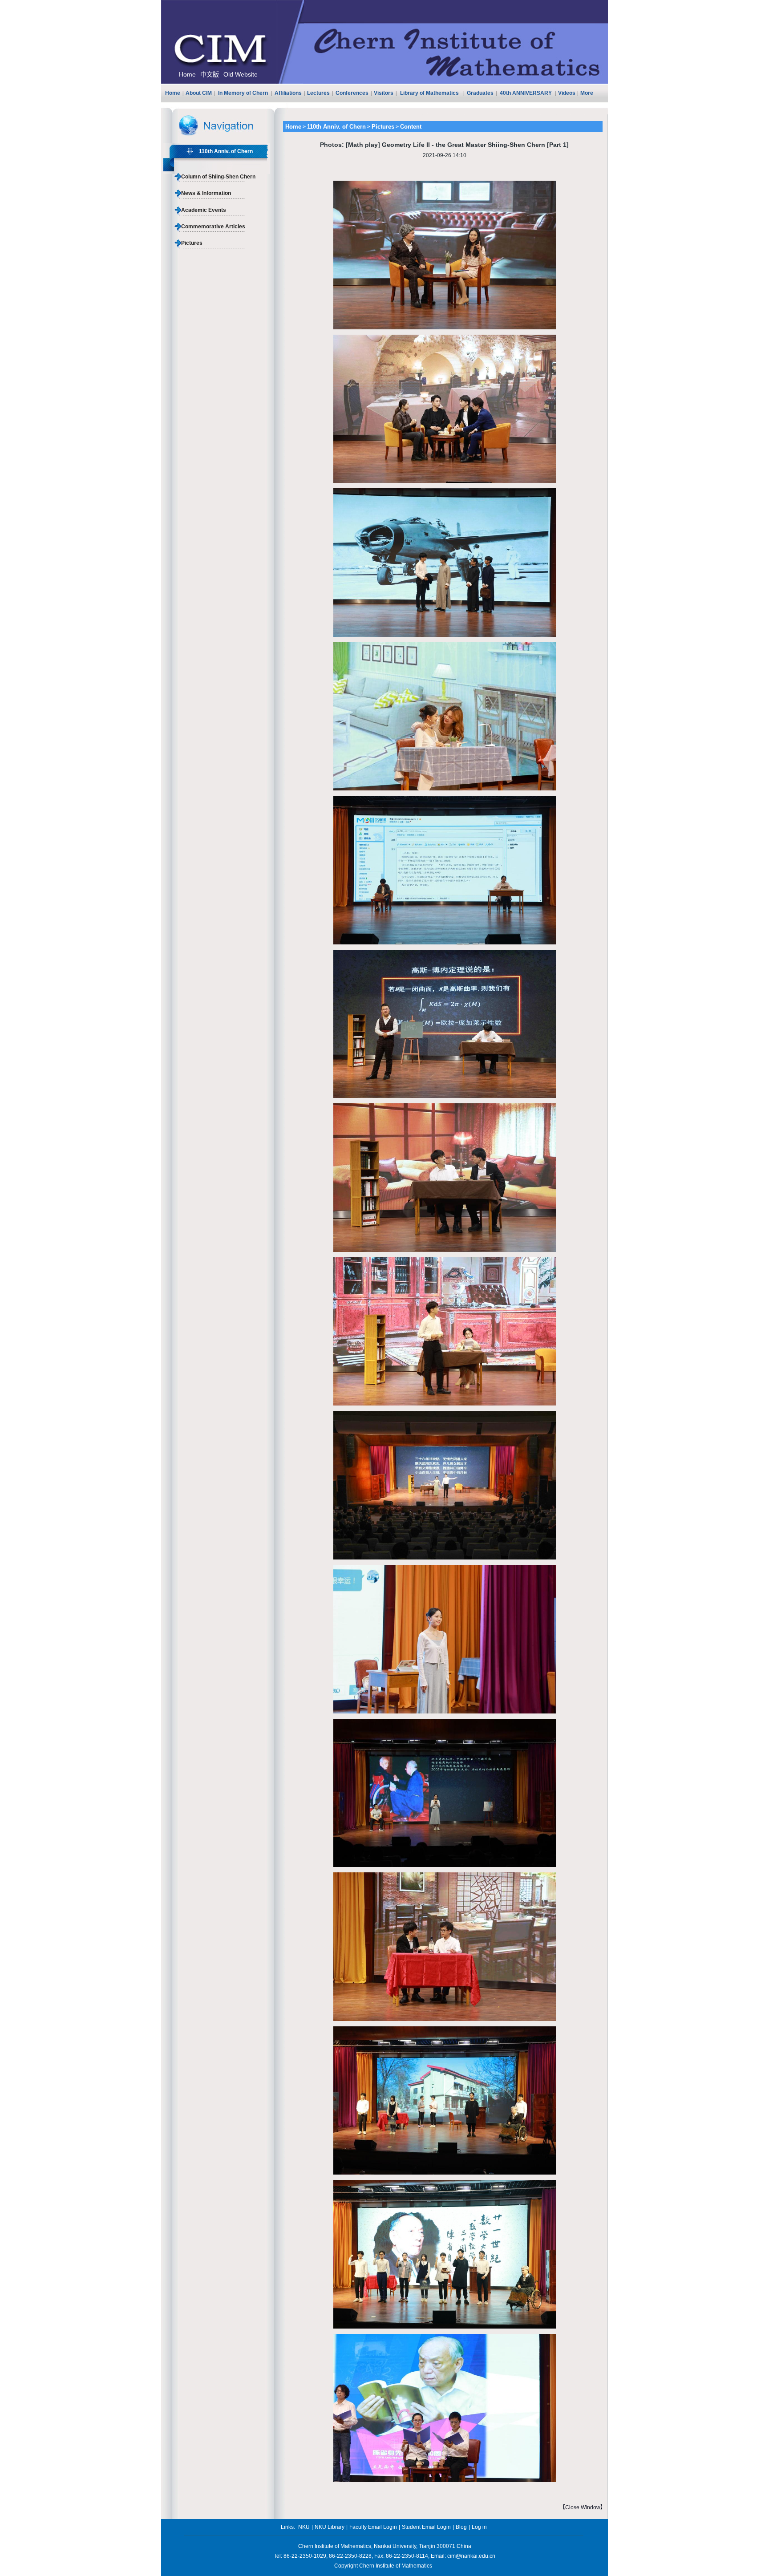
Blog (461, 2527)
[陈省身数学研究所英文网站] (384, 82)
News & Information (206, 193)
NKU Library (330, 2527)
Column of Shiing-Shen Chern (218, 177)
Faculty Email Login (373, 2527)
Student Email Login (426, 2527)
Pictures (192, 243)
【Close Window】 (583, 2507)
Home (187, 74)
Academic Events (204, 210)
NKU (304, 2527)
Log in (479, 2527)
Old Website (241, 74)
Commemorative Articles (213, 227)
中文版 (210, 74)
